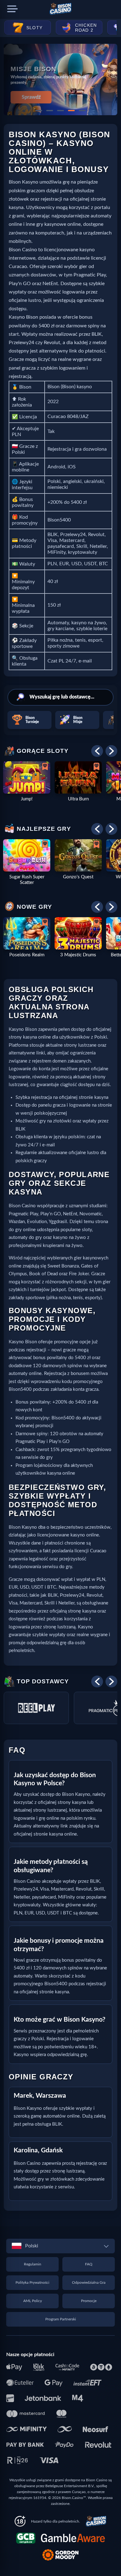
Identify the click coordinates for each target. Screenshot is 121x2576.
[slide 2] (50, 111)
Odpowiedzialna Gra (89, 2282)
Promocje (89, 2301)
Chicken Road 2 (86, 28)
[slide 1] (39, 111)
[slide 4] (71, 111)
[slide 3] (60, 111)
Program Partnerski (61, 2319)
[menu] (12, 9)
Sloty (34, 28)
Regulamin (33, 2264)
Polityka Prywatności (32, 2282)
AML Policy (33, 2301)
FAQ (89, 2264)
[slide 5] (82, 111)
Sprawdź (31, 97)
